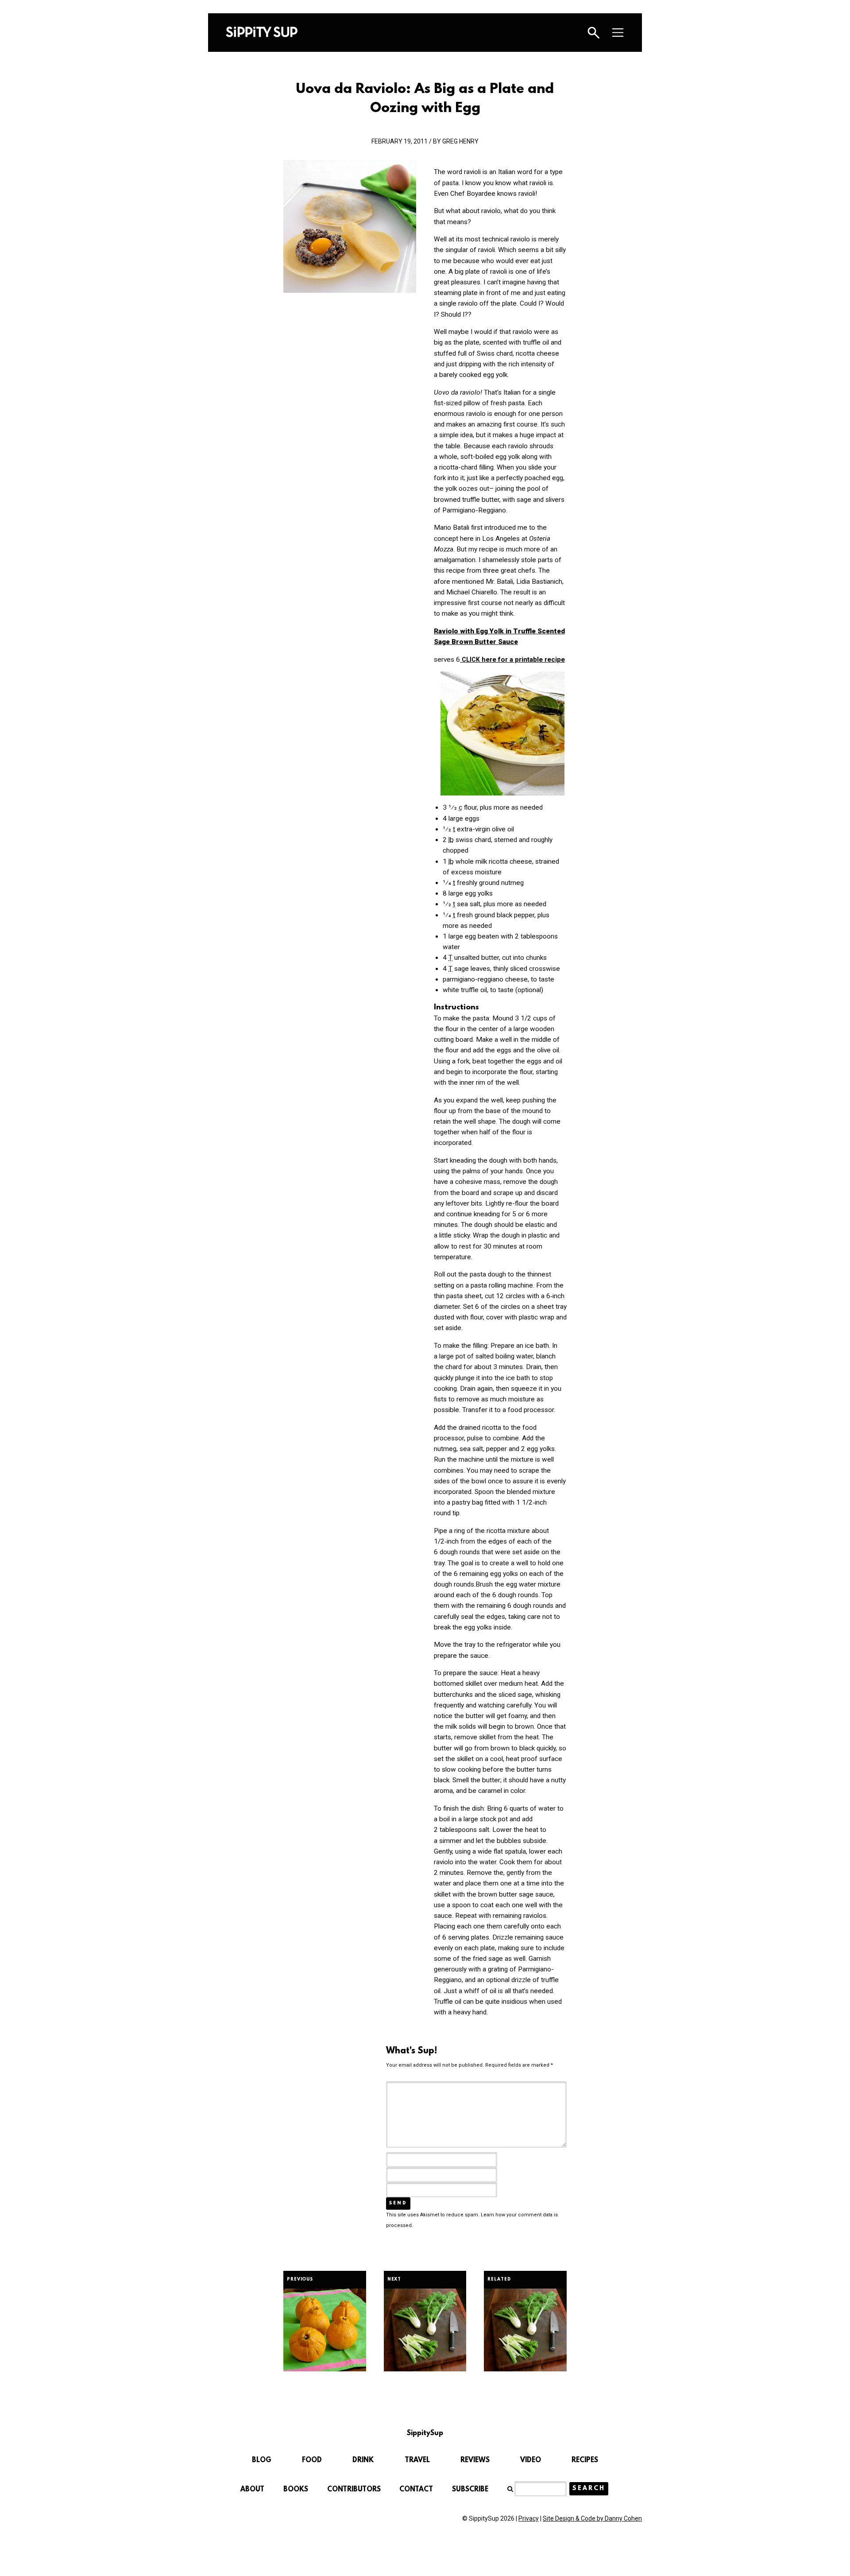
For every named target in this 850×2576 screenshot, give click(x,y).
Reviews (475, 2460)
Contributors (354, 2490)
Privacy (529, 2518)
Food (312, 2460)
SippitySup (262, 32)
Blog (262, 2460)
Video (531, 2460)
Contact (416, 2490)
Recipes (585, 2460)
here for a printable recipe (513, 660)
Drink (363, 2460)
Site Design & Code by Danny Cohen (592, 2518)
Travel (417, 2460)
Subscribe (470, 2490)
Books (296, 2490)
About (252, 2490)
